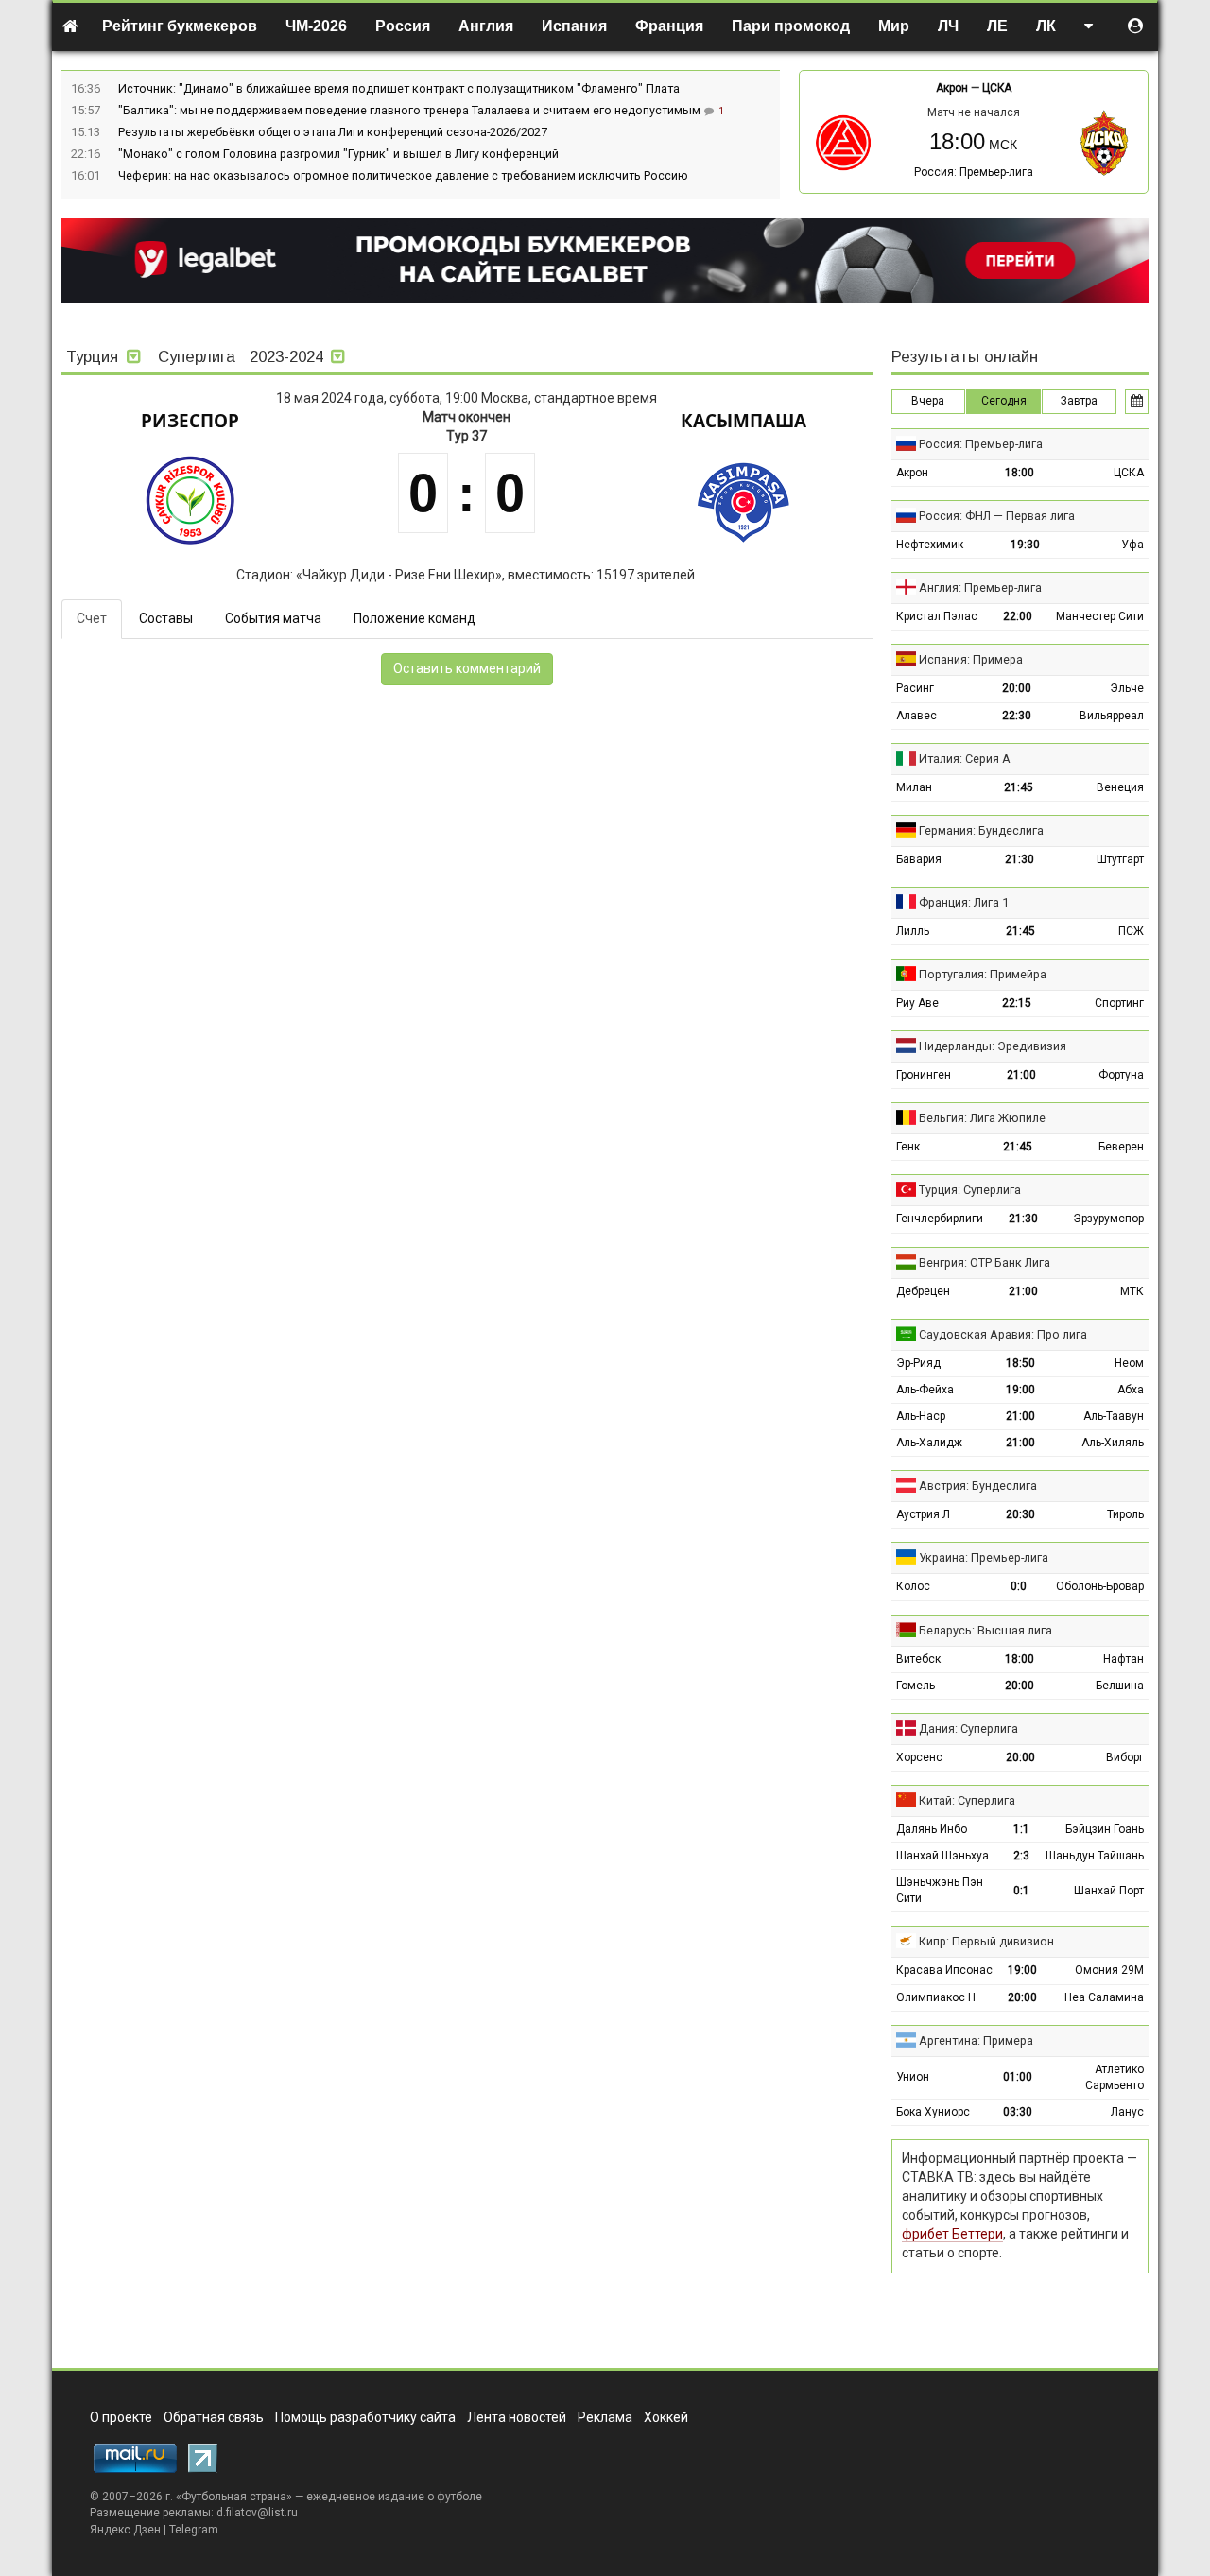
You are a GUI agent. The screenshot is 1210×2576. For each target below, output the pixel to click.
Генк (908, 1147)
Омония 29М (1109, 1970)
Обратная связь (214, 2417)
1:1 (1021, 1829)
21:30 (1020, 859)
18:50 (1020, 1363)
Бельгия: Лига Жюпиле (982, 1118)
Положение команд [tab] (415, 618)
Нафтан (1124, 1659)
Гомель (916, 1686)
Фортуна (1121, 1075)
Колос (913, 1586)
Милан (914, 787)
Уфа (1132, 545)
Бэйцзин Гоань (1105, 1829)
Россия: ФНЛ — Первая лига (997, 516)
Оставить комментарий (467, 668)
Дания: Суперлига (968, 1729)
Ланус (1127, 2112)
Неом (1129, 1363)
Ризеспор (190, 421)
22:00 (1018, 616)
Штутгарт (1120, 859)
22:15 (1017, 1003)
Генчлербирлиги (940, 1219)
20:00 (1017, 688)
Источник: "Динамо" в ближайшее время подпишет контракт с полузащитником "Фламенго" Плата (399, 88)
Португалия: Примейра (983, 974)
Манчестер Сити (1100, 616)
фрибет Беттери (952, 2234)
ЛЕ (997, 26)
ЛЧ (948, 26)
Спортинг (1119, 1003)
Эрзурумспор (1108, 1219)
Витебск (918, 1659)
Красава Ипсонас (944, 1970)
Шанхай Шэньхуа (942, 1856)
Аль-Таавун (1114, 1416)
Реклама (605, 2417)
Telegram (194, 2530)
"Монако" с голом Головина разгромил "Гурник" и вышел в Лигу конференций (338, 154)
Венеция (1120, 787)
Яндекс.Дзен (125, 2530)
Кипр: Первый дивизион (986, 1941)
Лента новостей (517, 2417)
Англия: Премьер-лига (980, 588)
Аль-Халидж (929, 1443)
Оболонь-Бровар (1100, 1586)
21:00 (1021, 1075)
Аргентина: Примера (976, 2040)
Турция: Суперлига (970, 1190)
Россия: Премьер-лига (974, 172)
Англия (486, 26)
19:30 (1025, 545)
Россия (403, 26)
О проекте (121, 2417)
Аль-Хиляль (1113, 1443)
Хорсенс (919, 1757)
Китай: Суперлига (967, 1800)
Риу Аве (917, 1003)
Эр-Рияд (918, 1363)
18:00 (1020, 473)
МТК (1132, 1291)
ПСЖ (1131, 931)
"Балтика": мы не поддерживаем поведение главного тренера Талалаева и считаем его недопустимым (411, 110)
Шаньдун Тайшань (1095, 1856)
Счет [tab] (92, 618)
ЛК (1046, 26)
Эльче (1127, 688)
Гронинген (924, 1075)
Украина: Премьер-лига (984, 1557)
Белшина (1120, 1686)
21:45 (1019, 787)
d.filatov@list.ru (257, 2513)
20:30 (1020, 1514)
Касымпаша (743, 421)
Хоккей (666, 2417)
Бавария (919, 859)
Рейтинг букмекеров (180, 26)
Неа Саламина (1104, 1997)
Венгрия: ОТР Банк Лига (985, 1262)
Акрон (952, 88)
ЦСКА (997, 88)
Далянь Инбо (932, 1829)
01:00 (1018, 2077)
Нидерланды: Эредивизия (993, 1046)
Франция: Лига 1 (964, 902)
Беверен (1121, 1147)
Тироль (1125, 1514)
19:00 (1020, 1390)
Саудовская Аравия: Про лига (1003, 1334)
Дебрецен (923, 1291)
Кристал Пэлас (937, 616)
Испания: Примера (971, 659)
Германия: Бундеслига (981, 830)
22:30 (1017, 716)
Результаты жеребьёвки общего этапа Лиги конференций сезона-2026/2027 (333, 132)
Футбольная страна (234, 2497)
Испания (574, 26)
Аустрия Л (923, 1514)
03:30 (1018, 2112)
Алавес (916, 716)
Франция (669, 26)
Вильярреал (1112, 716)
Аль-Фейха (925, 1390)
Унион (913, 2077)
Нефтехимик (930, 545)
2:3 (1021, 1856)
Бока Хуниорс (933, 2112)
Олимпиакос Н (936, 1997)
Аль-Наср (921, 1416)
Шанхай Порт (1109, 1891)
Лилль (913, 931)
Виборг (1125, 1757)
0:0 (1019, 1586)
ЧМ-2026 (316, 26)
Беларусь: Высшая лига (985, 1630)
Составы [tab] (166, 618)
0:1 (1021, 1891)
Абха (1131, 1390)
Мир (894, 26)
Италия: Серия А (965, 759)
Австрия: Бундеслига (978, 1486)
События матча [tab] (273, 618)
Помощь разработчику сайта (365, 2417)
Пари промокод (791, 26)
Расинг (915, 688)
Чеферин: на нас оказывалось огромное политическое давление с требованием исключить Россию (403, 175)
